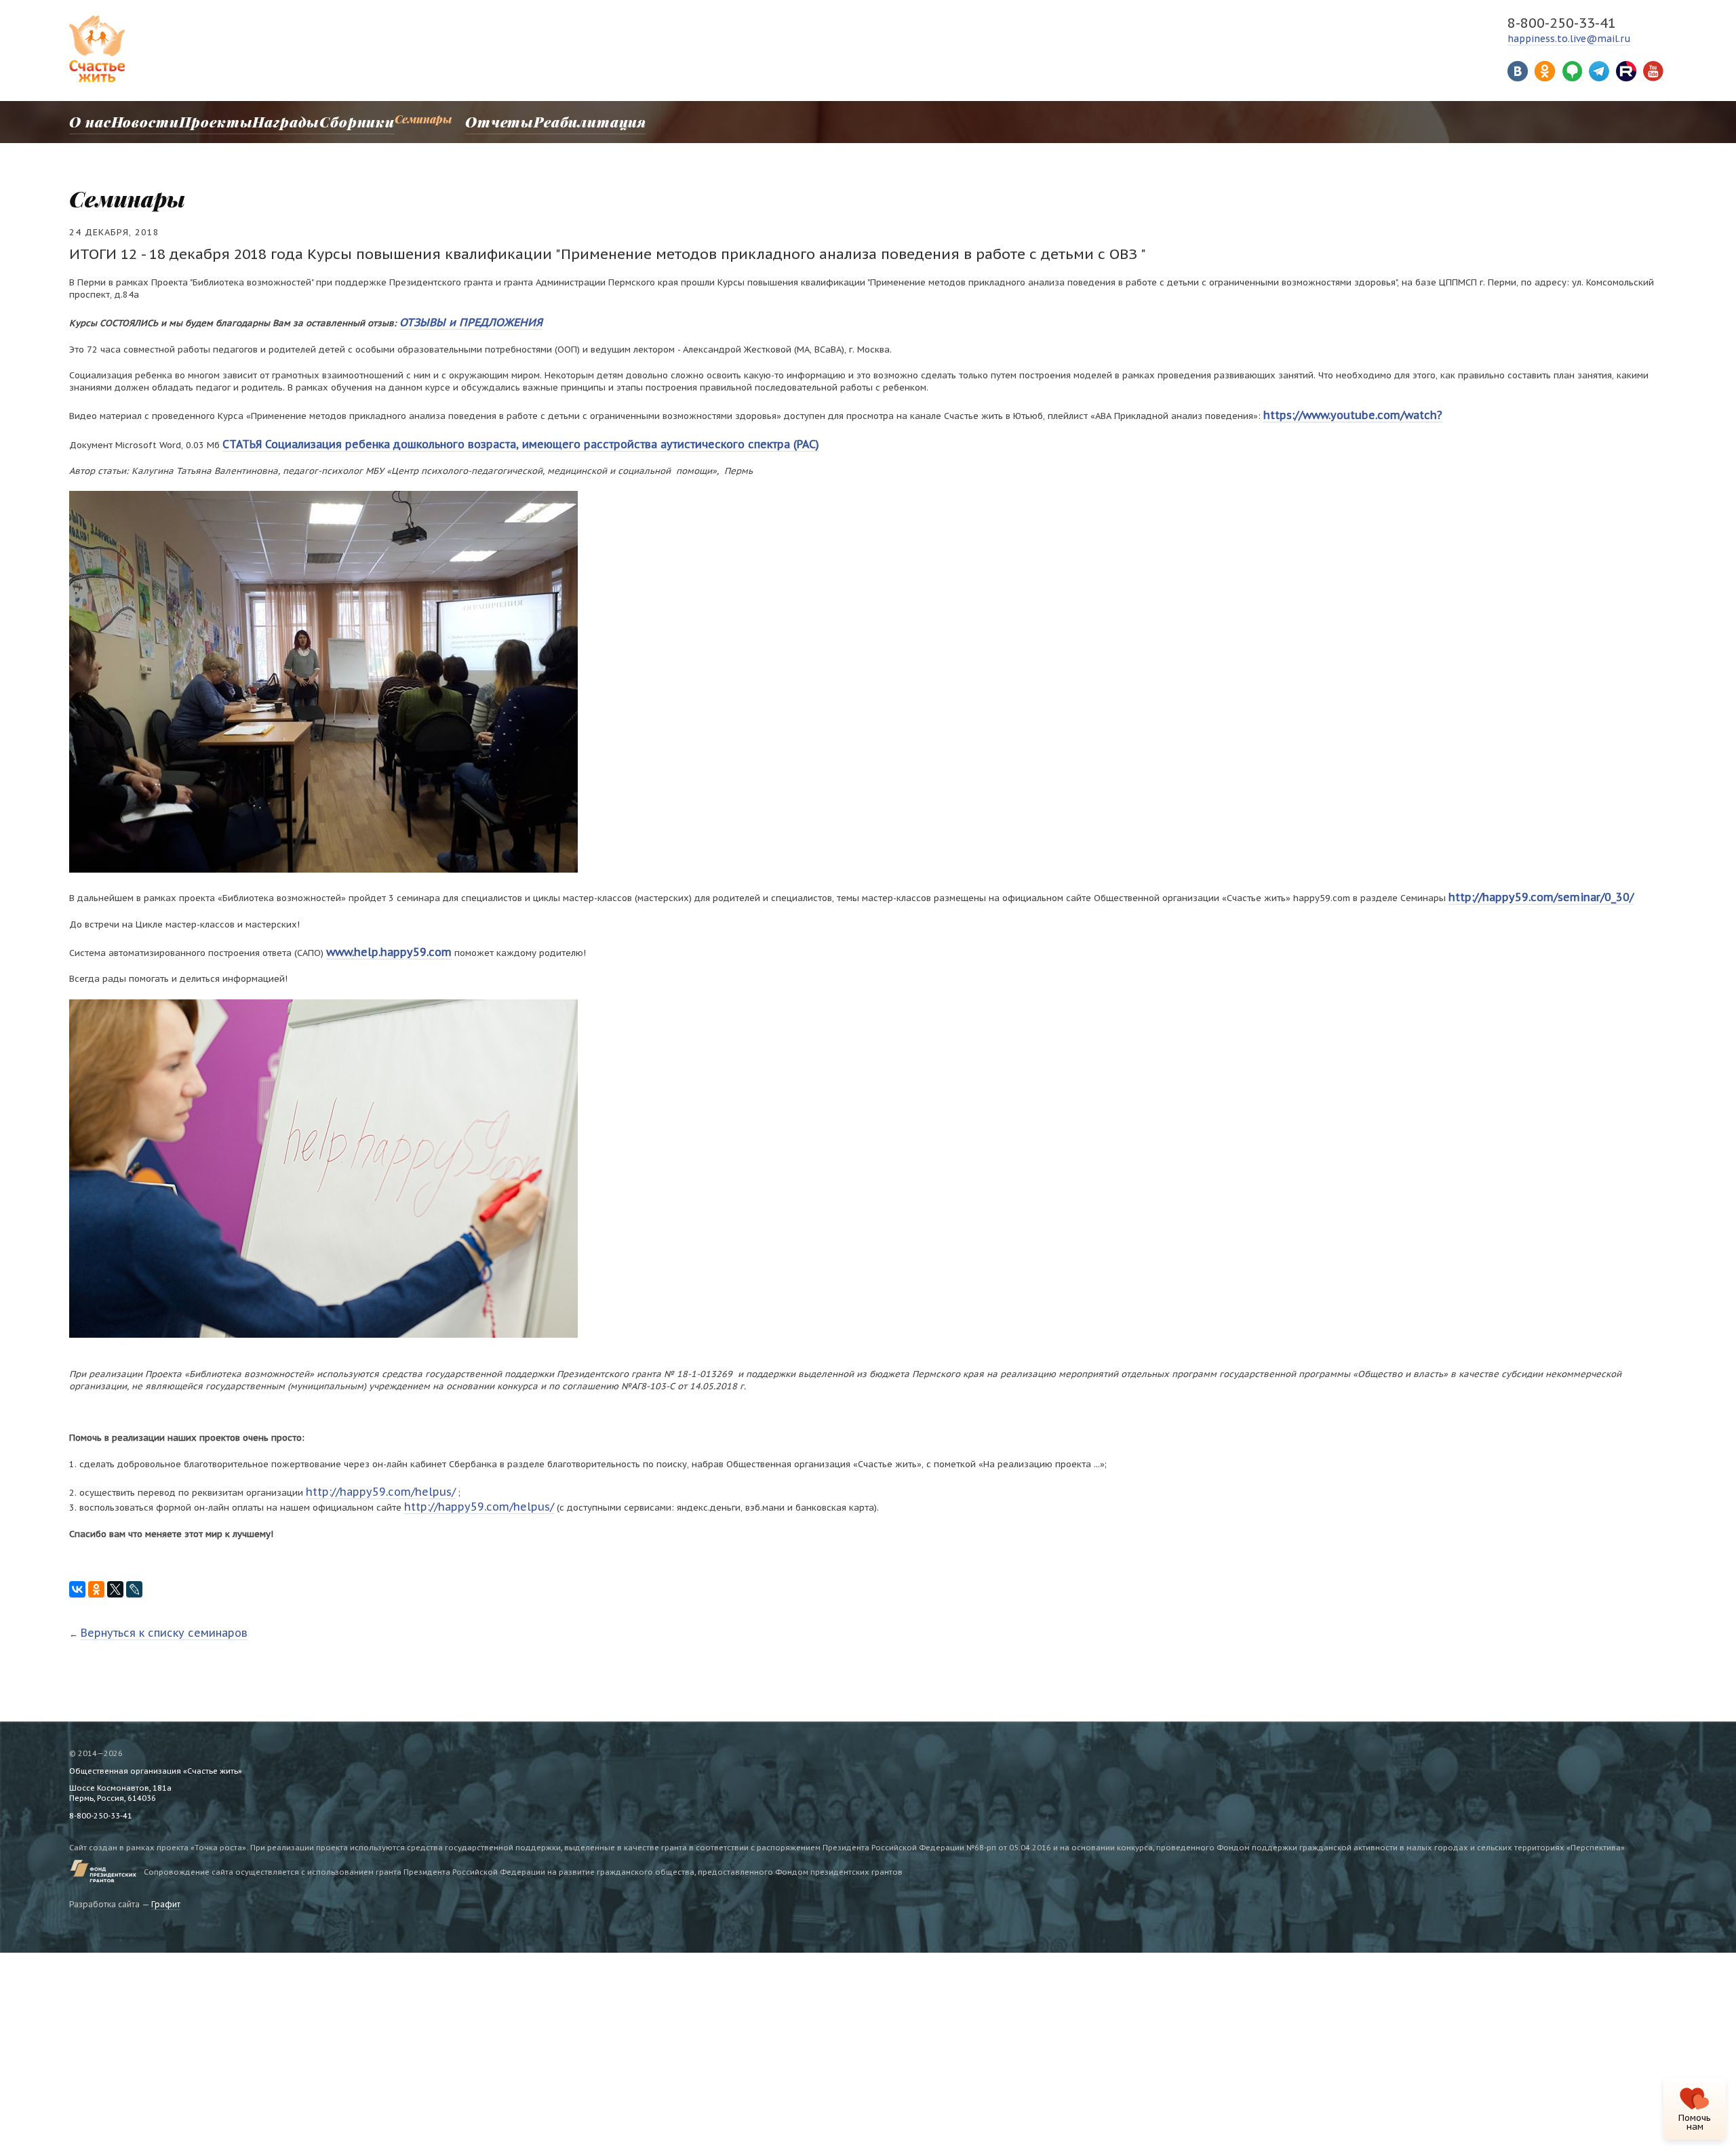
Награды (264, 119)
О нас (84, 119)
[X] (115, 1569)
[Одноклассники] (96, 1569)
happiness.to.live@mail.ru (1569, 39)
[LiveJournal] (134, 1569)
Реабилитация (542, 119)
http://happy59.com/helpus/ (367, 1476)
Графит (166, 1882)
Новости (137, 119)
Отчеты (464, 119)
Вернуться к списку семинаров (149, 1611)
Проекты (201, 119)
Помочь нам (1695, 2122)
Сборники (329, 119)
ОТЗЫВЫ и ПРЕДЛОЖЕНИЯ (458, 320)
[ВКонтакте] (77, 1569)
